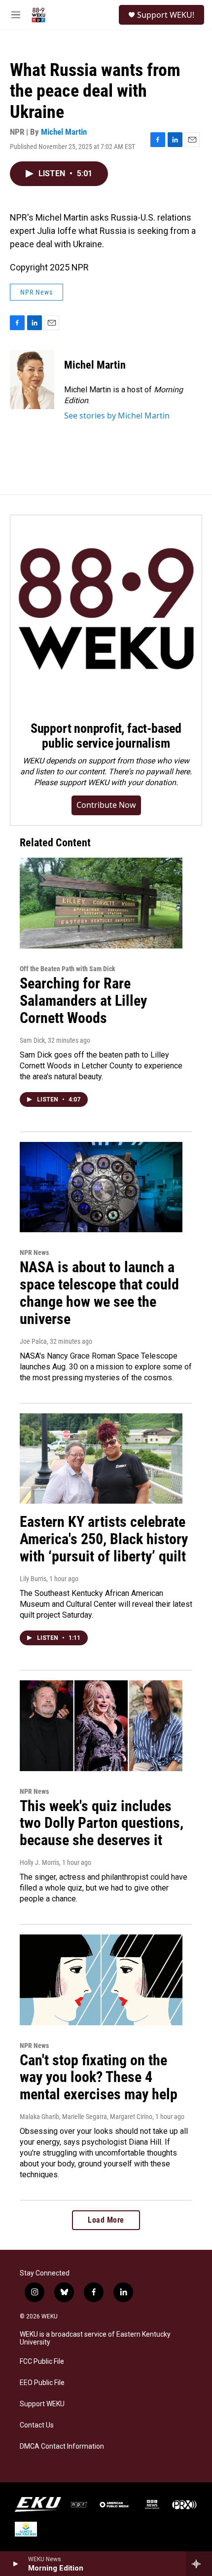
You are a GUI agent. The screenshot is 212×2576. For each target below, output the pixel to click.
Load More (106, 2220)
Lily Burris (33, 1579)
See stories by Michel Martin (117, 416)
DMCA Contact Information (62, 2446)
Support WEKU (42, 2404)
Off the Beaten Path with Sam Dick (68, 969)
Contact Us (37, 2425)
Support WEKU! (166, 15)
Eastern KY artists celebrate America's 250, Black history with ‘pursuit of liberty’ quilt (104, 1539)
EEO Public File (42, 2383)
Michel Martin (64, 132)
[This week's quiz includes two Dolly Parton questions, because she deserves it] (101, 1726)
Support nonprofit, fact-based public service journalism (106, 736)
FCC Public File (42, 2362)
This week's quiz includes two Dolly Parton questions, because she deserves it (102, 1823)
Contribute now (106, 805)
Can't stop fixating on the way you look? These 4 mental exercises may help (99, 2077)
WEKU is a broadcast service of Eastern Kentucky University (95, 2338)
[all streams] (199, 2564)
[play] (15, 2564)
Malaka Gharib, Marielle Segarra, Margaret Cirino (86, 2117)
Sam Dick (32, 1040)
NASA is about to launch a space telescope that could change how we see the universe (99, 1293)
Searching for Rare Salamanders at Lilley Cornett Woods (83, 1001)
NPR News (36, 292)
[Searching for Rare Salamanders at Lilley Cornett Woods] (101, 903)
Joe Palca (33, 1341)
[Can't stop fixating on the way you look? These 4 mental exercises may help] (101, 1980)
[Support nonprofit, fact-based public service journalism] (106, 611)
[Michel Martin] (32, 379)
